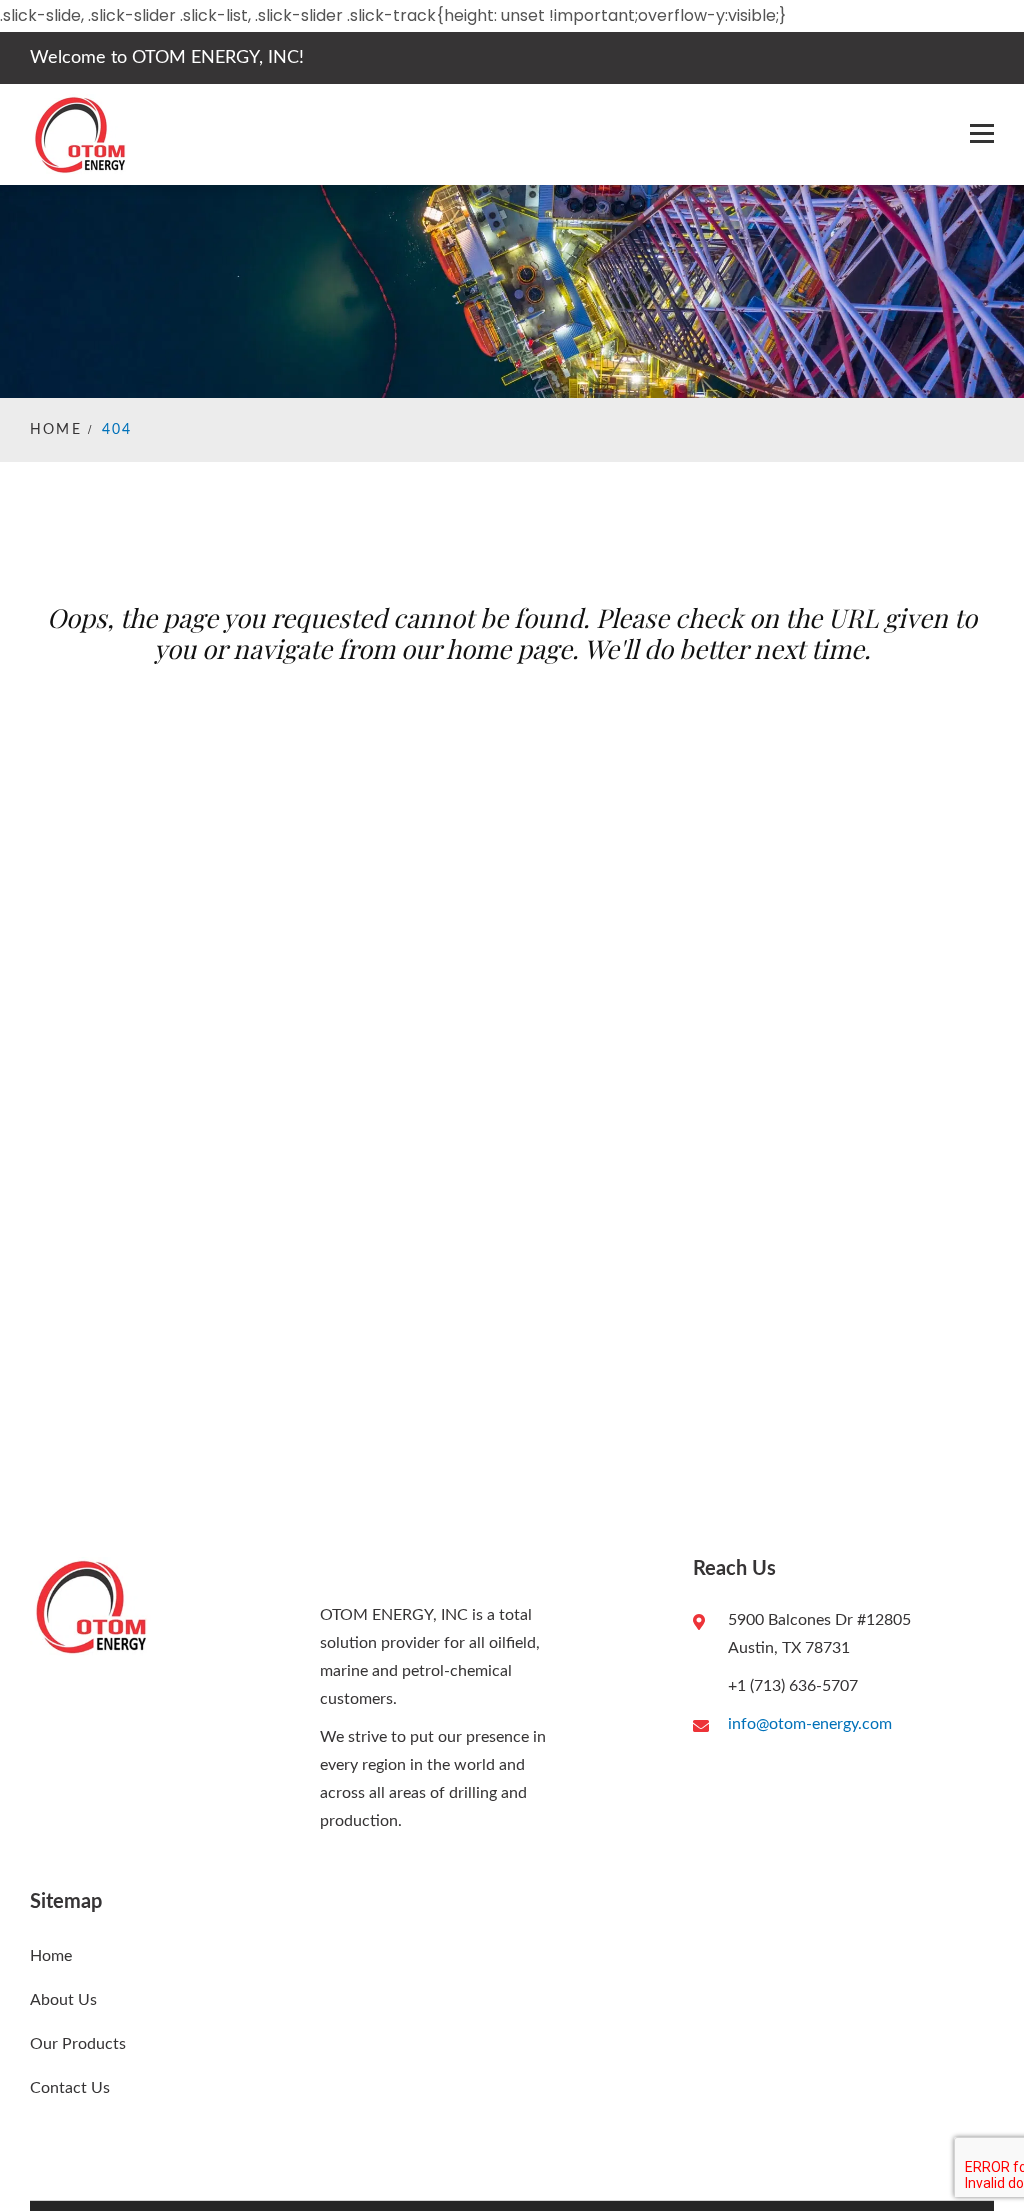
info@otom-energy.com (810, 1724)
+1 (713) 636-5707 (793, 1686)
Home (56, 430)
